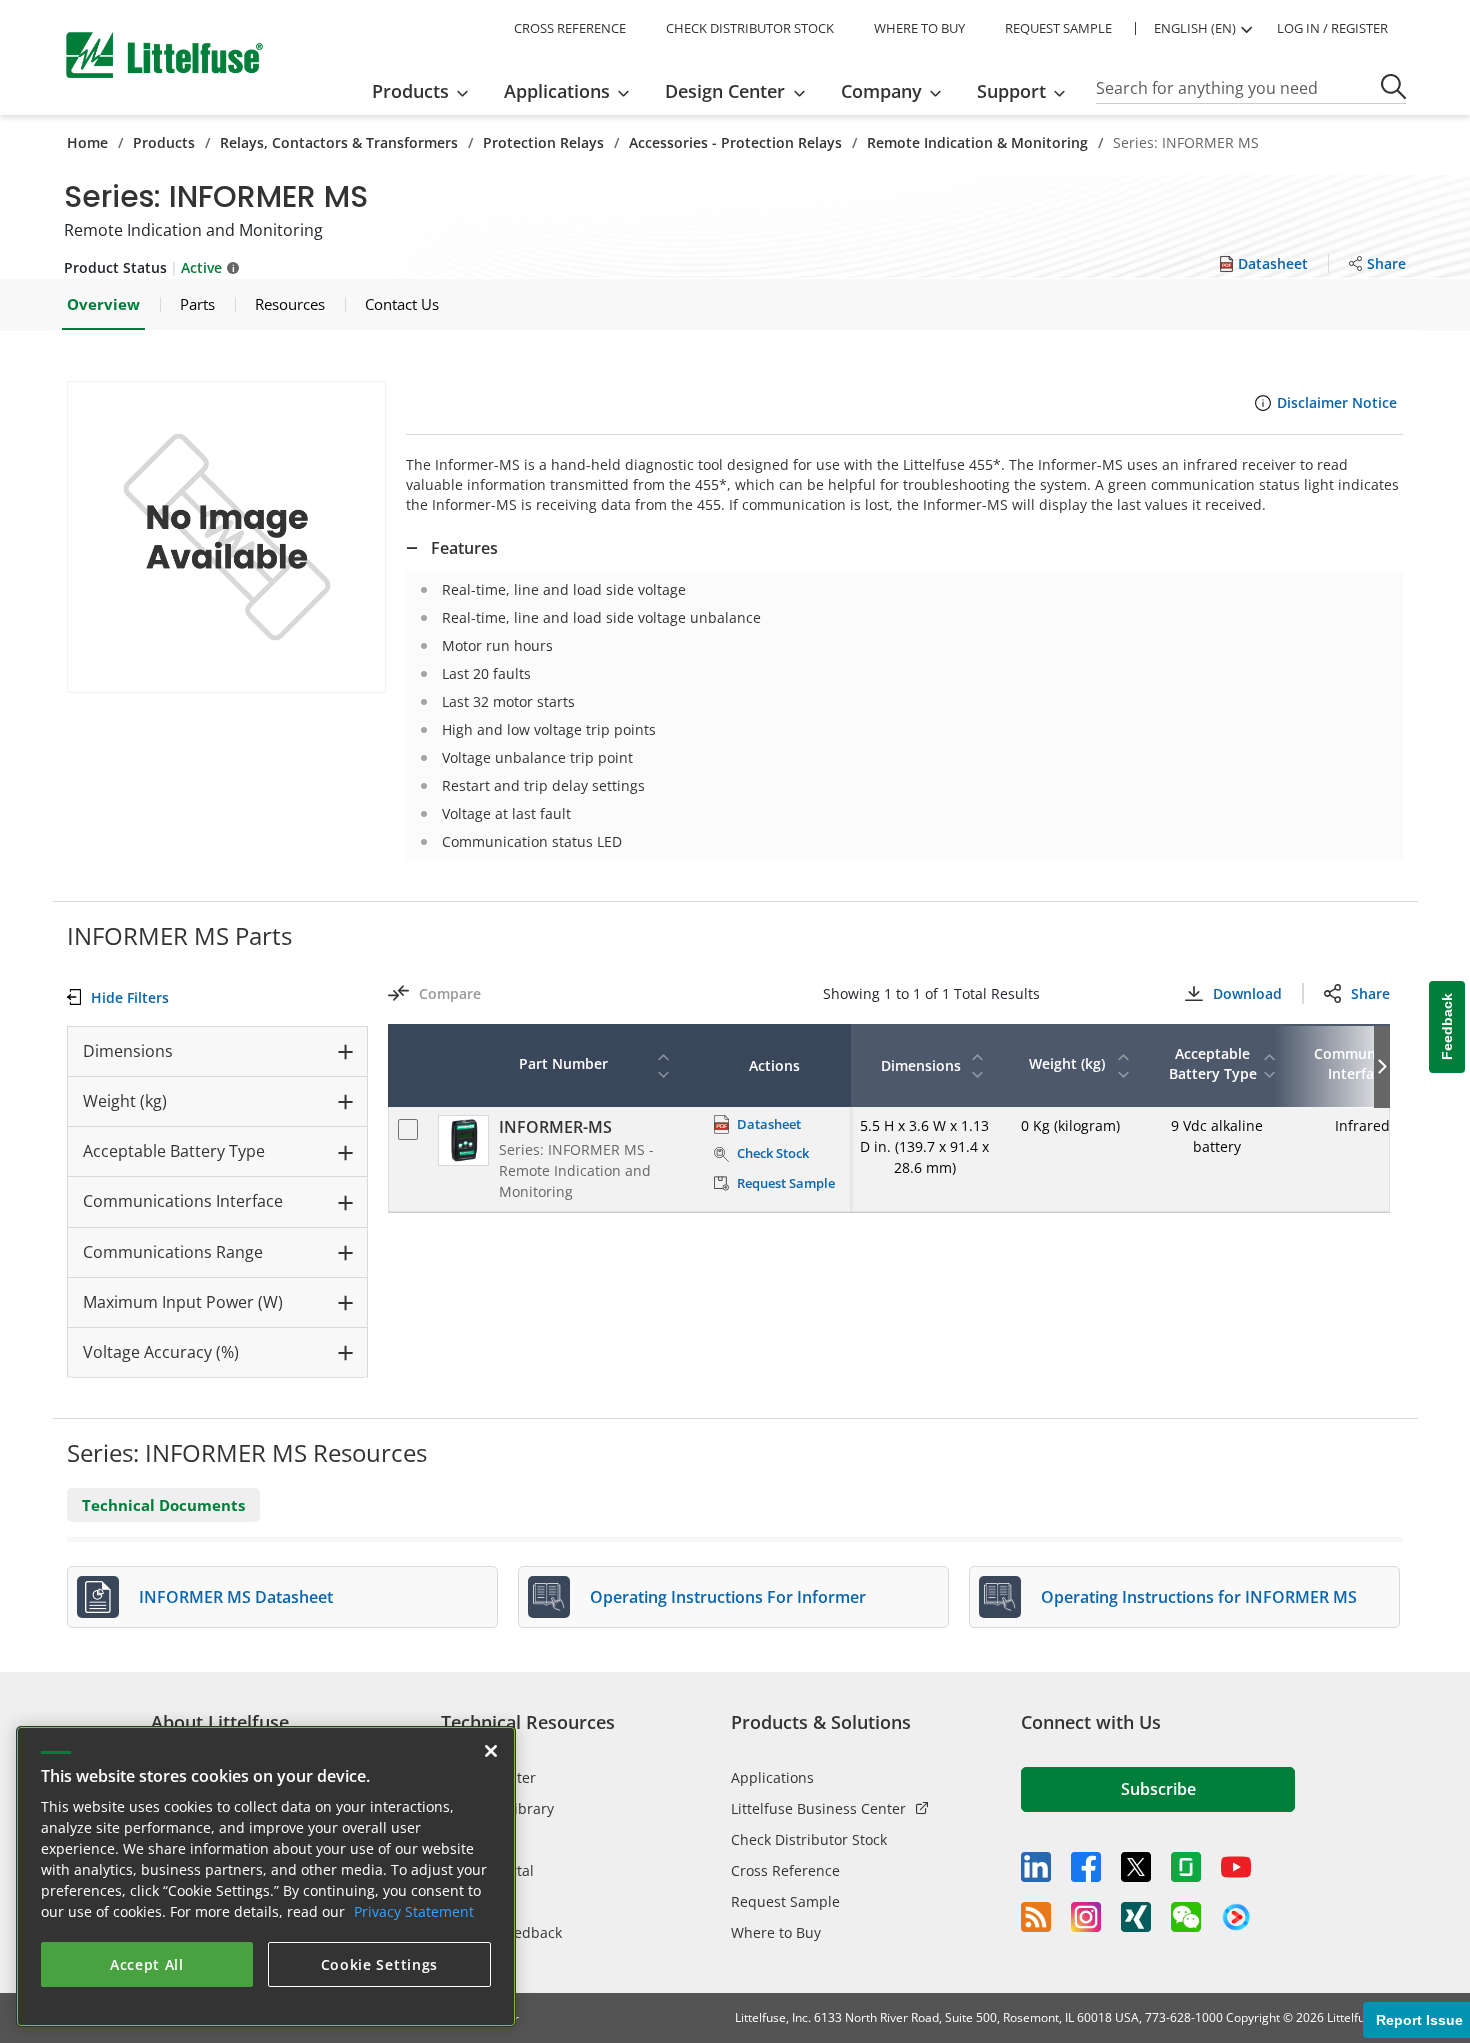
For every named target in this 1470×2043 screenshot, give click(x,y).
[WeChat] (1186, 1917)
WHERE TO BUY (919, 28)
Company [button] (881, 91)
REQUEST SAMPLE (1058, 28)
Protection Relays (543, 142)
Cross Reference (785, 1870)
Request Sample (785, 1901)
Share (1370, 993)
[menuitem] (426, 91)
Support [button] (1011, 91)
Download (1247, 993)
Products (164, 142)
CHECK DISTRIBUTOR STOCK (750, 28)
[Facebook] (1086, 1867)
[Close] (491, 1751)
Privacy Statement (414, 1911)
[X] (1136, 1867)
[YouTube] (1236, 1867)
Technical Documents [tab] (163, 1505)
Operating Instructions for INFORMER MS (1199, 1597)
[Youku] (1236, 1918)
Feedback (1447, 1026)
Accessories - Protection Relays (735, 142)
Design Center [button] (725, 91)
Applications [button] (557, 91)
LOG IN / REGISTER (1332, 28)
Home (87, 142)
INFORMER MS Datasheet (236, 1597)
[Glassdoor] (1186, 1867)
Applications (772, 1777)
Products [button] (410, 91)
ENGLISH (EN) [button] (1195, 28)
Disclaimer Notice (1337, 402)
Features (464, 548)
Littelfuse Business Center (818, 1808)
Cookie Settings (380, 1964)
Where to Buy (776, 1932)
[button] (226, 537)
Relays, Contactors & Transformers (339, 142)
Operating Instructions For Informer (728, 1597)
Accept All (147, 1964)
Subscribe (1158, 1789)
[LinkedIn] (1036, 1867)
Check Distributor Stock (809, 1839)
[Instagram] (1086, 1917)
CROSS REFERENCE (570, 28)
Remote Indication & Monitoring (977, 142)
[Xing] (1136, 1917)
